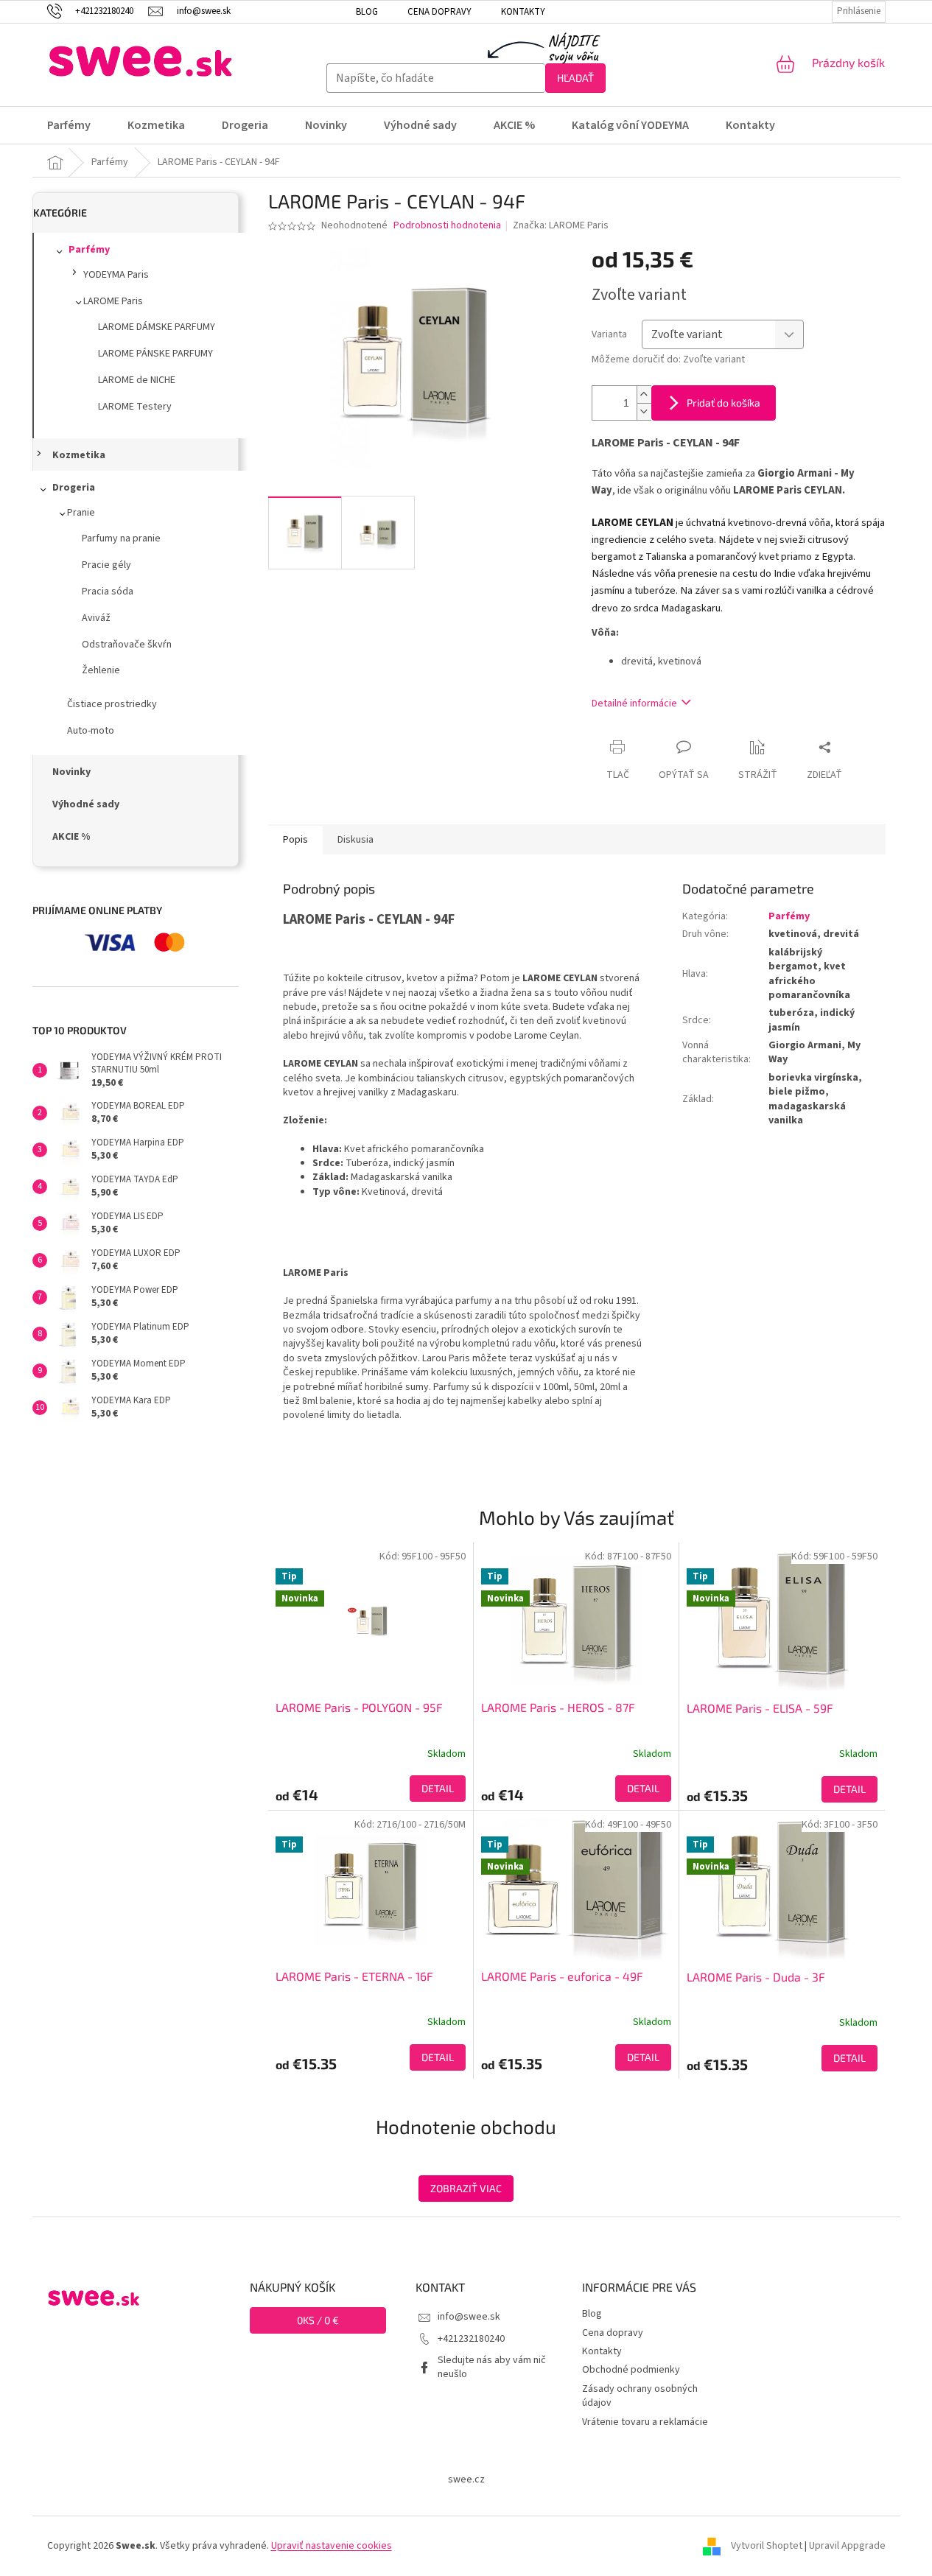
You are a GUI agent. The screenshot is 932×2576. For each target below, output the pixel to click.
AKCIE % (71, 837)
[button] (371, 1789)
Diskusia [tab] (355, 840)
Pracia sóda (108, 592)
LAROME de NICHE (137, 380)
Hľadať (575, 78)
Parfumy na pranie (121, 538)
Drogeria (74, 488)
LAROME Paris (113, 301)
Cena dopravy (439, 12)
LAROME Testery (135, 407)
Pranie (81, 513)
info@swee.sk (469, 2317)
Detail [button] (438, 1788)
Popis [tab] (295, 840)
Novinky (71, 772)
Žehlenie (101, 670)
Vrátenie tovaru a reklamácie (645, 2422)
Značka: (561, 225)
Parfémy (89, 250)
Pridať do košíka (723, 403)
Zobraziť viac (466, 2188)
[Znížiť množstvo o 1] (644, 411)
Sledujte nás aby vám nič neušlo (492, 2367)
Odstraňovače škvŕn (127, 645)
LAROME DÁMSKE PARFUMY (157, 327)
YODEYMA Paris (116, 275)
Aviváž (96, 618)
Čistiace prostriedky (112, 704)
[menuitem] (78, 125)
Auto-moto (91, 731)
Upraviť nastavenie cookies (332, 2546)
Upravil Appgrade (847, 2546)
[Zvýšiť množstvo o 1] (644, 394)
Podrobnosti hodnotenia (447, 226)
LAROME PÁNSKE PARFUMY (155, 354)
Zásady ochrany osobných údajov (640, 2396)
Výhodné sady (86, 804)
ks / (318, 2320)
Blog (367, 12)
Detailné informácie (634, 703)
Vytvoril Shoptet (767, 2546)
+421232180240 (471, 2339)
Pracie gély (106, 565)
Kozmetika (79, 455)
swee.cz (466, 2480)
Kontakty (523, 12)
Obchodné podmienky (631, 2370)
